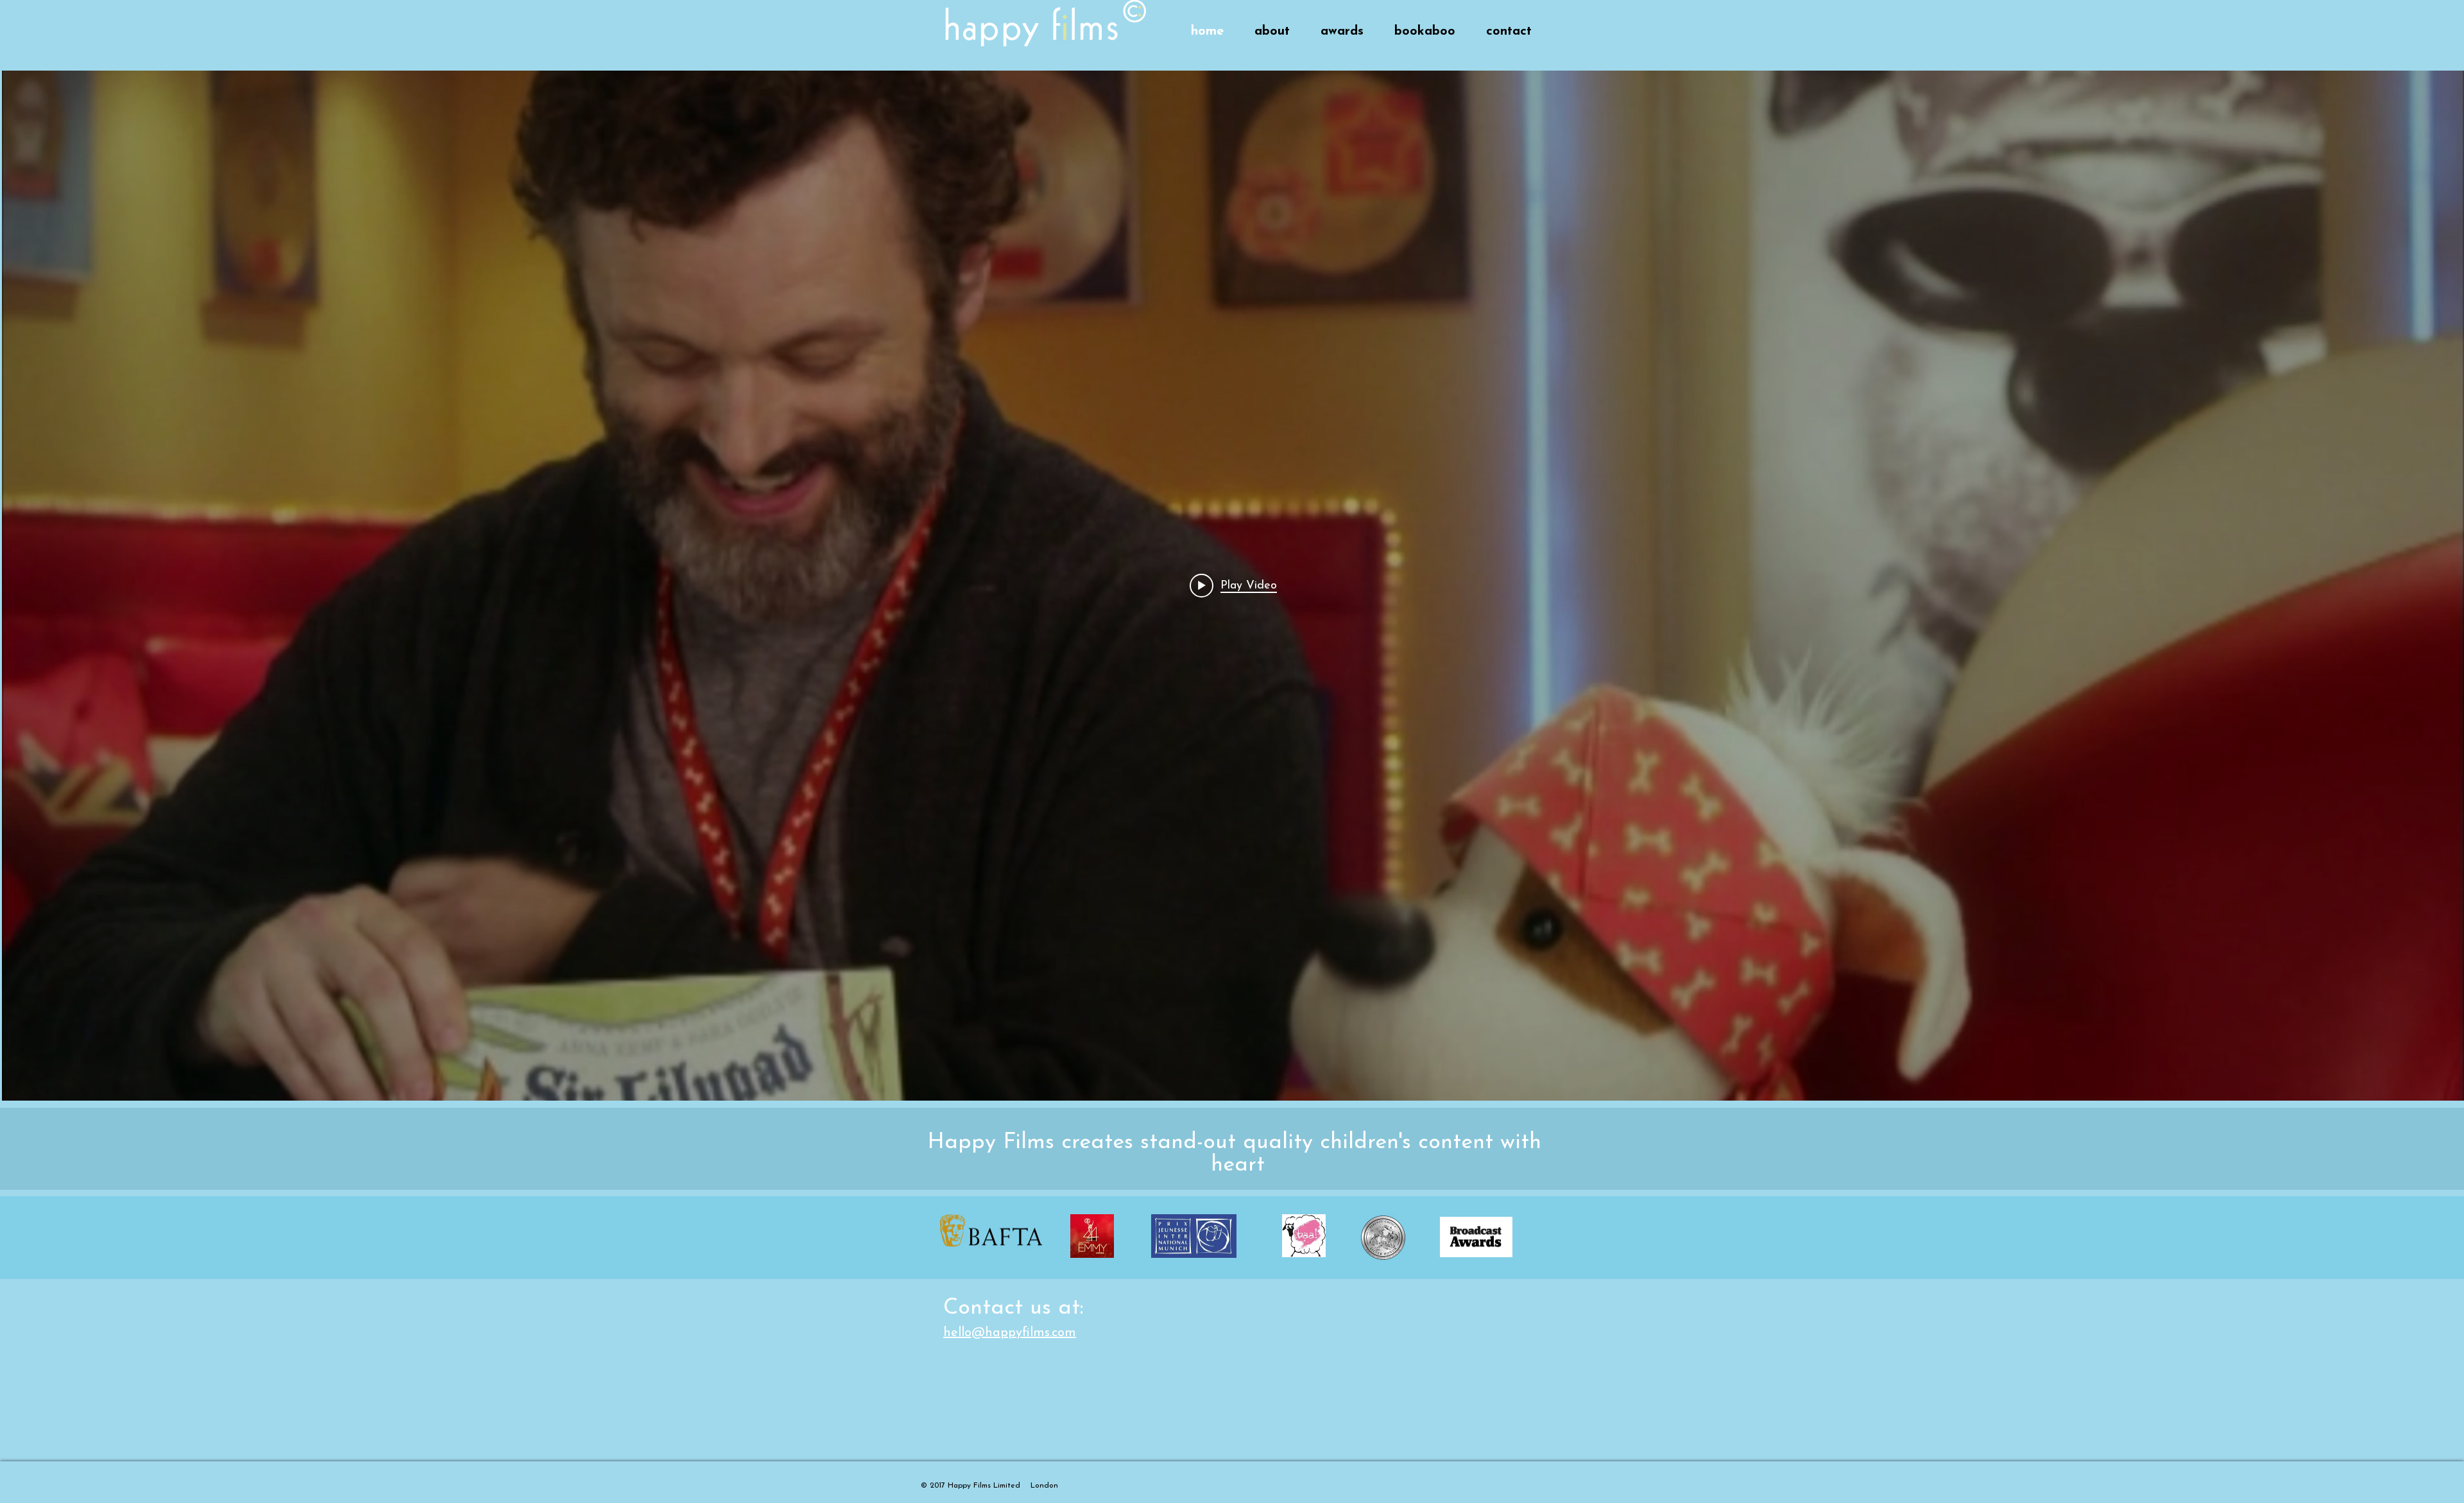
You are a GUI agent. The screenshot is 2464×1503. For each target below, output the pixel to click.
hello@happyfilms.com (1010, 1333)
